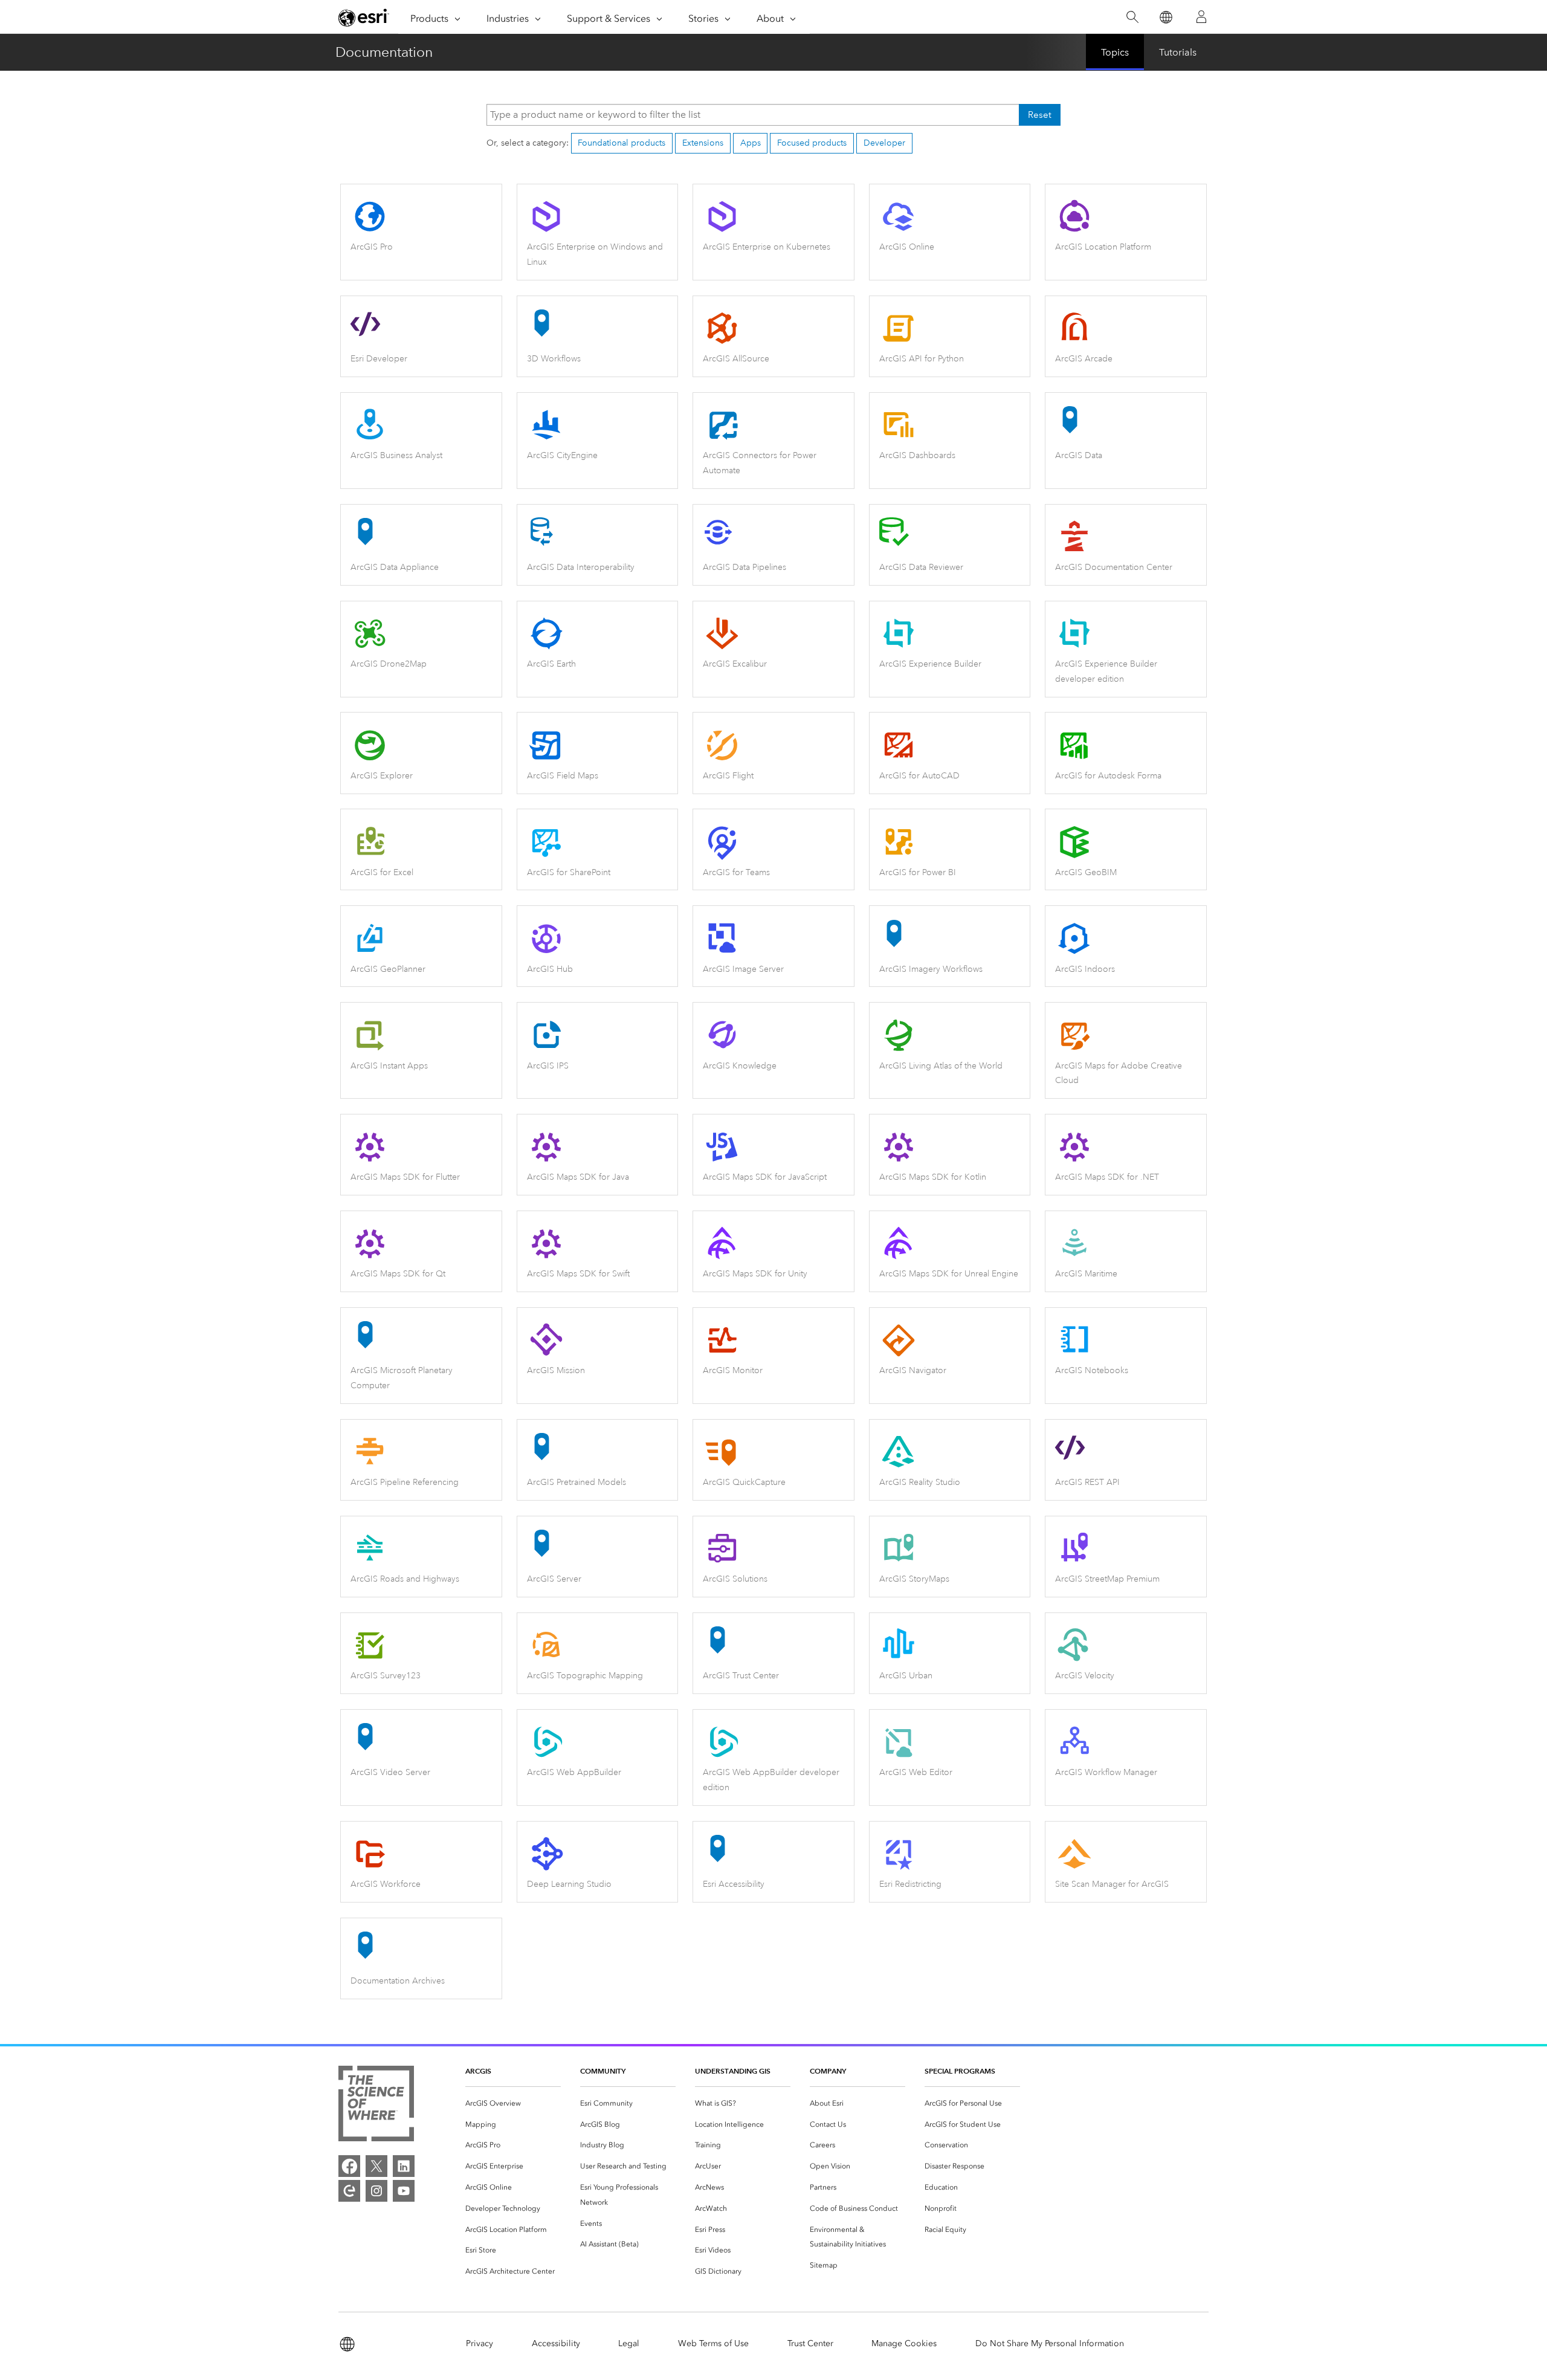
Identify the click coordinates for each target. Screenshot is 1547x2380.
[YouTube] (404, 2191)
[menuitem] (513, 2104)
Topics (1115, 52)
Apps (751, 143)
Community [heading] (603, 2071)
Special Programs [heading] (960, 2071)
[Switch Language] (1165, 17)
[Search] (1132, 17)
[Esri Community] (349, 2191)
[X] (376, 2166)
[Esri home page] (364, 18)
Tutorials (1178, 52)
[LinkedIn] (404, 2166)
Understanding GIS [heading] (733, 2071)
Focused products (812, 143)
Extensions (703, 143)
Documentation (384, 52)
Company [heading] (828, 2071)
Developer (884, 143)
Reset (1040, 115)
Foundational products (622, 143)
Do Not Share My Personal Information (1050, 2343)
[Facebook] (349, 2166)
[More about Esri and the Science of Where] (376, 2106)
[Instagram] (376, 2191)
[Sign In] (1201, 17)
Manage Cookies (904, 2343)
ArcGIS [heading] (478, 2071)
